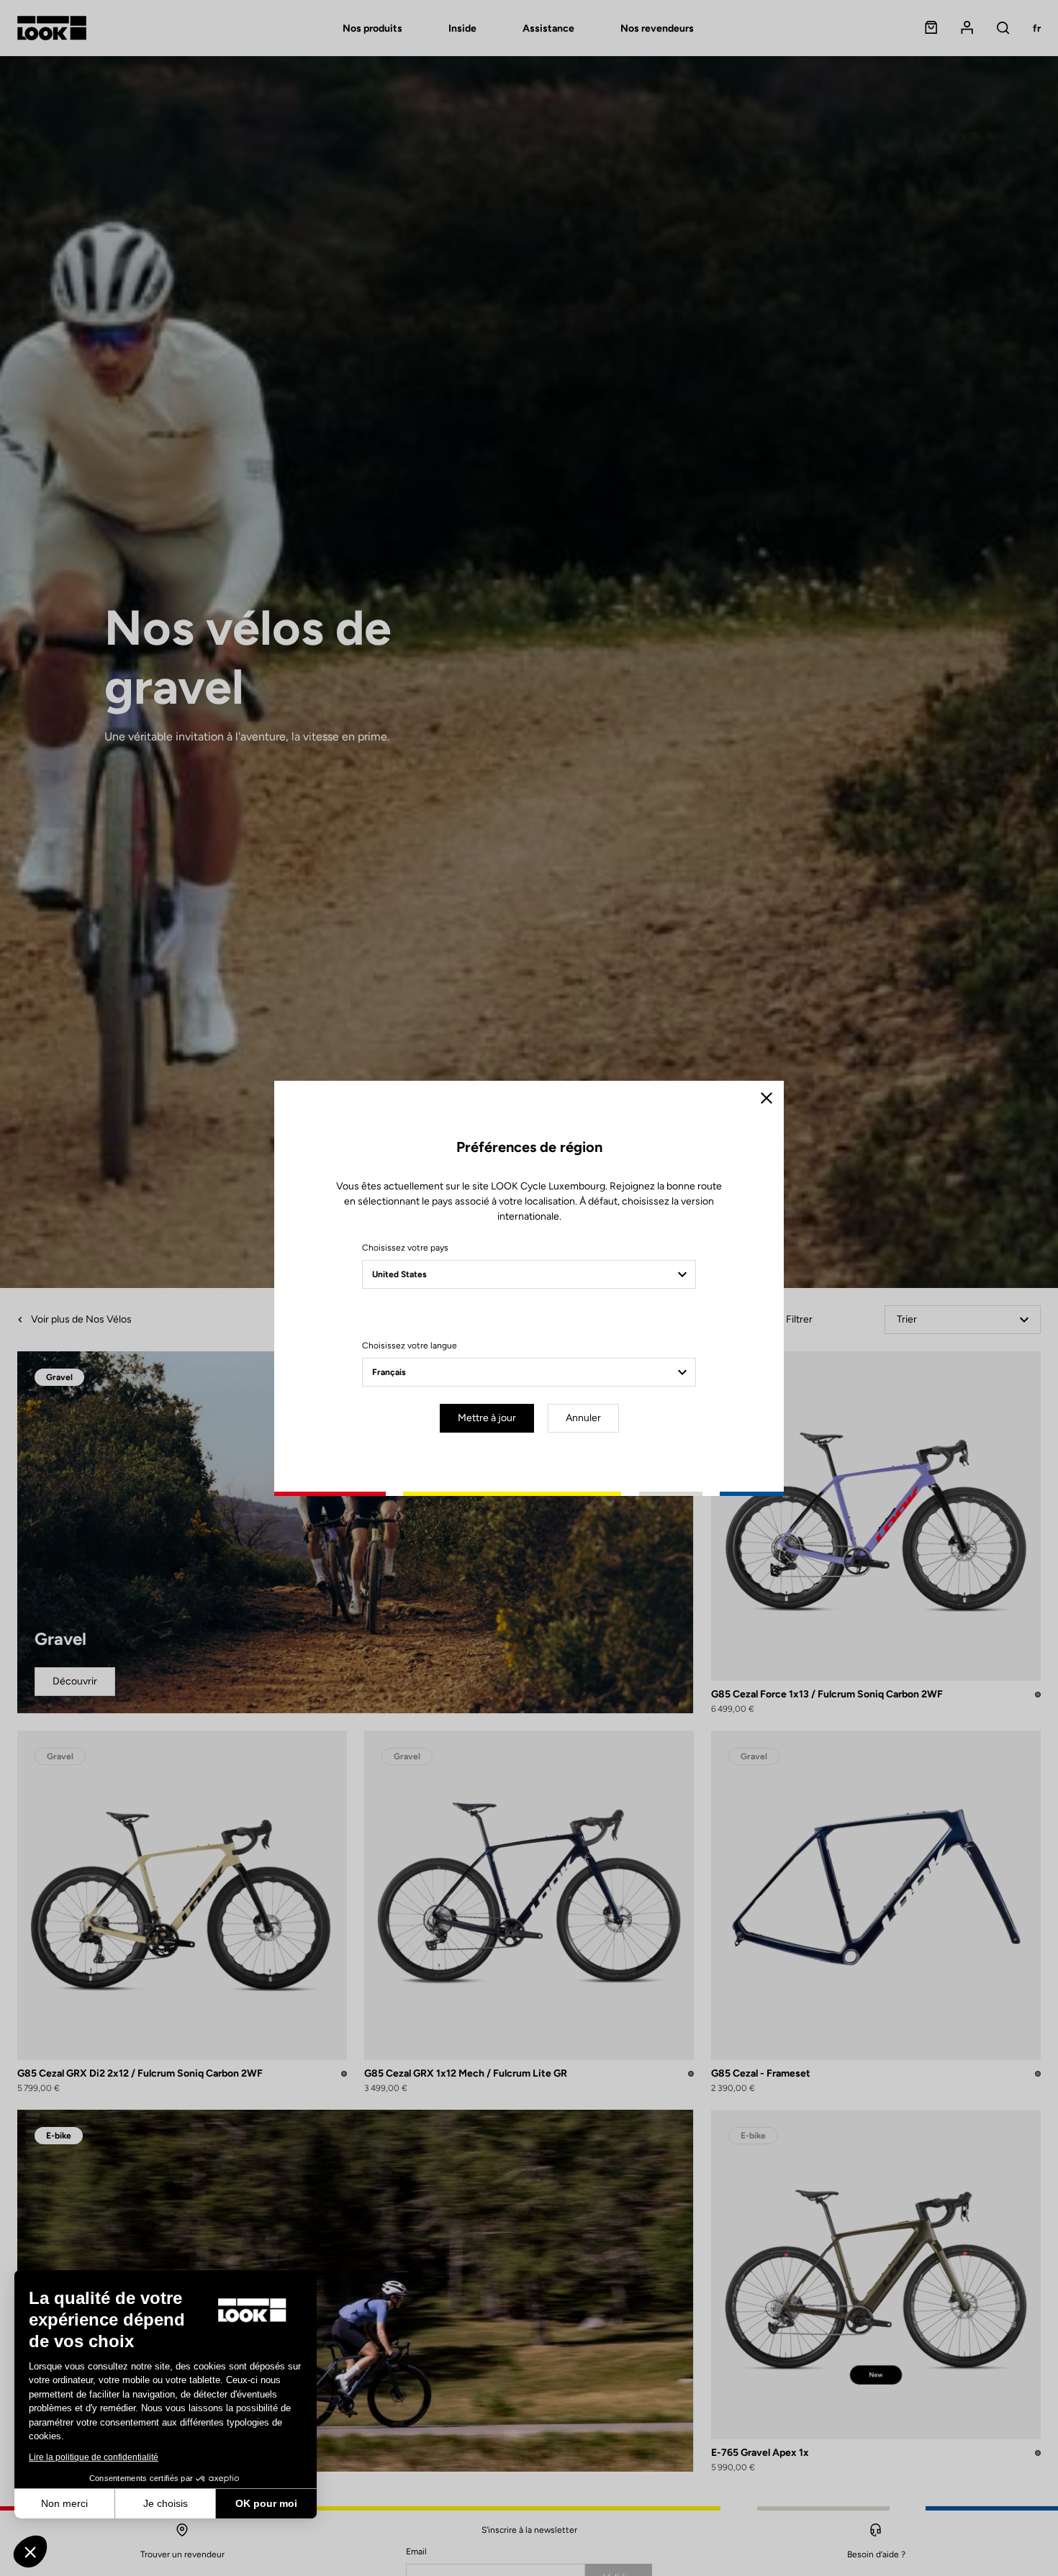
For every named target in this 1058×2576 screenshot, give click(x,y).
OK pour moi (266, 2503)
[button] (30, 2552)
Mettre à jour (487, 1418)
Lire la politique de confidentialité (94, 2457)
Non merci (64, 2503)
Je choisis (166, 2503)
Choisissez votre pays (405, 1248)
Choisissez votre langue (410, 1346)
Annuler (583, 1418)
